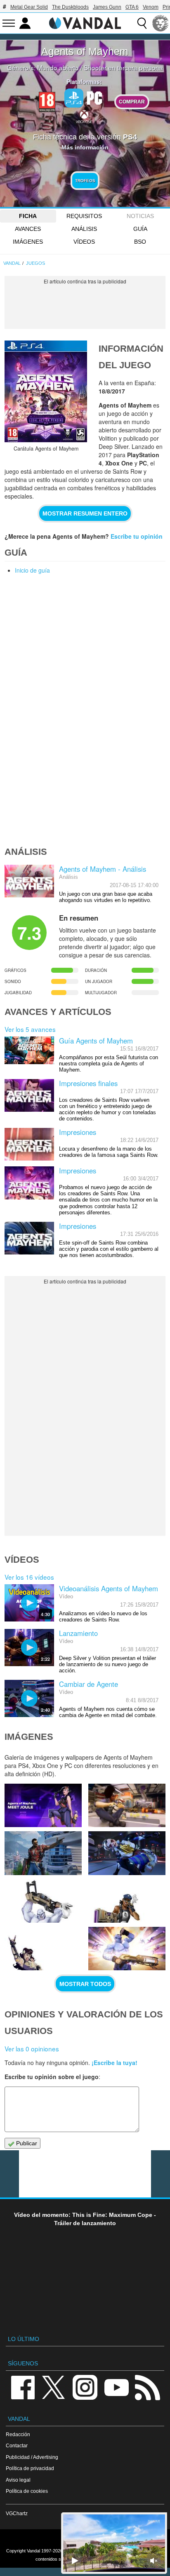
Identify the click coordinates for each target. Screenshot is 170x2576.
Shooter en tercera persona (123, 67)
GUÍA (140, 229)
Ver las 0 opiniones (32, 2048)
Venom (151, 7)
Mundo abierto (58, 67)
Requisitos (84, 216)
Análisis (84, 229)
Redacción (18, 2434)
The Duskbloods (70, 7)
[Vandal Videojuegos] (85, 22)
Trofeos (85, 181)
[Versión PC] (94, 97)
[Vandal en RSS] (147, 2387)
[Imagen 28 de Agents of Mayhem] (43, 1949)
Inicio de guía (32, 570)
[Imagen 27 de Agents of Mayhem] (127, 1949)
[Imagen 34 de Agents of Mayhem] (43, 1805)
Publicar (26, 2143)
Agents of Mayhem (85, 51)
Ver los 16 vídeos (29, 1577)
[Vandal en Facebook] (23, 2387)
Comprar (132, 102)
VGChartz (17, 2513)
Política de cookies (27, 2491)
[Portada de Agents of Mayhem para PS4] (46, 391)
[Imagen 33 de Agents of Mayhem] (127, 1805)
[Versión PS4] (74, 98)
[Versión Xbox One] (84, 116)
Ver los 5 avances (30, 1029)
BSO (140, 242)
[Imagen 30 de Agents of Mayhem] (43, 1901)
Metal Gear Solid (29, 7)
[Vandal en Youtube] (116, 2387)
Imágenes (28, 242)
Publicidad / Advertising (32, 2457)
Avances (28, 229)
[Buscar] (142, 23)
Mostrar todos (85, 1984)
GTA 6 (132, 7)
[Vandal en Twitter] (54, 2387)
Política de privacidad (30, 2468)
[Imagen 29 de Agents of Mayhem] (127, 1901)
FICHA (28, 216)
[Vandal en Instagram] (85, 2387)
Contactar (17, 2445)
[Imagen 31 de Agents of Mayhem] (127, 1853)
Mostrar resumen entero (85, 513)
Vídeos (84, 242)
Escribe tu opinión (137, 536)
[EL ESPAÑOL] (161, 23)
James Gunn (107, 7)
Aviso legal (18, 2480)
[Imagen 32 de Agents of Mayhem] (43, 1853)
